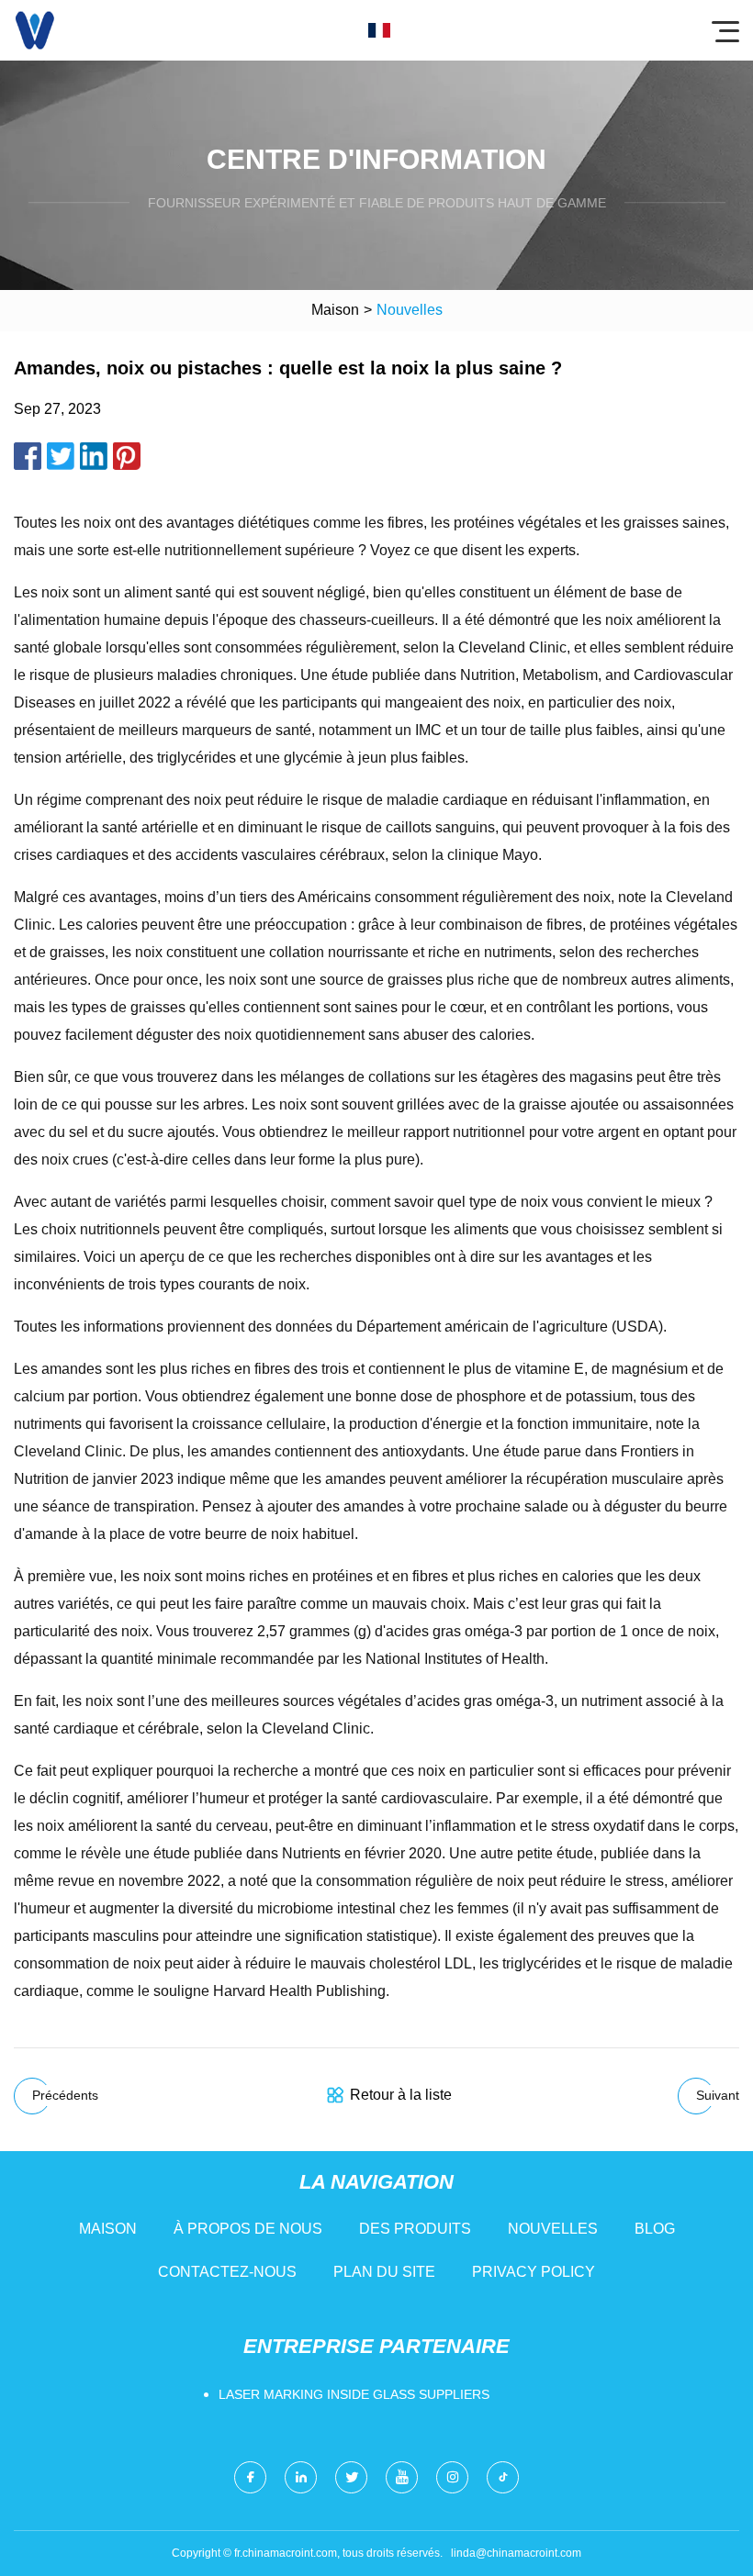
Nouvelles (553, 2229)
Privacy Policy (534, 2272)
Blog (655, 2229)
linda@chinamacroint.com (516, 2553)
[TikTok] (503, 2477)
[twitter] (351, 2477)
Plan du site (384, 2272)
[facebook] (250, 2477)
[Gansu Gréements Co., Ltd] (35, 30)
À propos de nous (248, 2229)
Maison (335, 310)
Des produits (415, 2229)
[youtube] (402, 2477)
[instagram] (452, 2477)
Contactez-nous (227, 2272)
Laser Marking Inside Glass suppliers (354, 2394)
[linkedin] (301, 2477)
